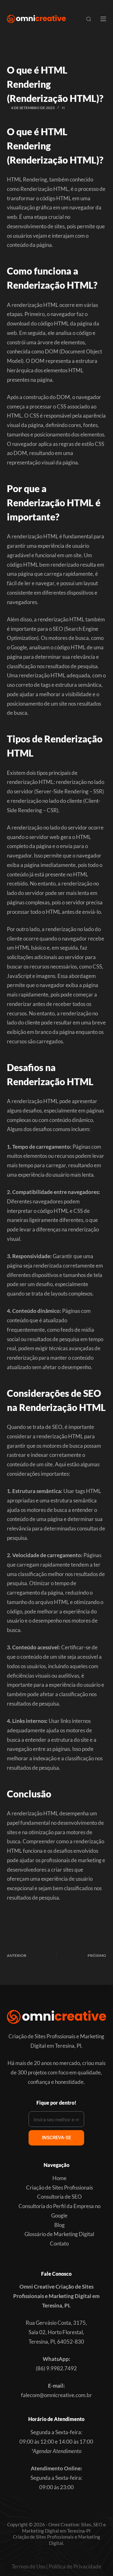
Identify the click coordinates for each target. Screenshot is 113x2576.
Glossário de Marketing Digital (59, 2234)
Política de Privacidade (75, 2566)
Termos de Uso (28, 2566)
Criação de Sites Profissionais (59, 2187)
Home (59, 2178)
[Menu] (103, 19)
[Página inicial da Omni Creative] (36, 19)
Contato (59, 2243)
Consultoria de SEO (59, 2197)
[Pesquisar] (89, 19)
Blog (59, 2225)
